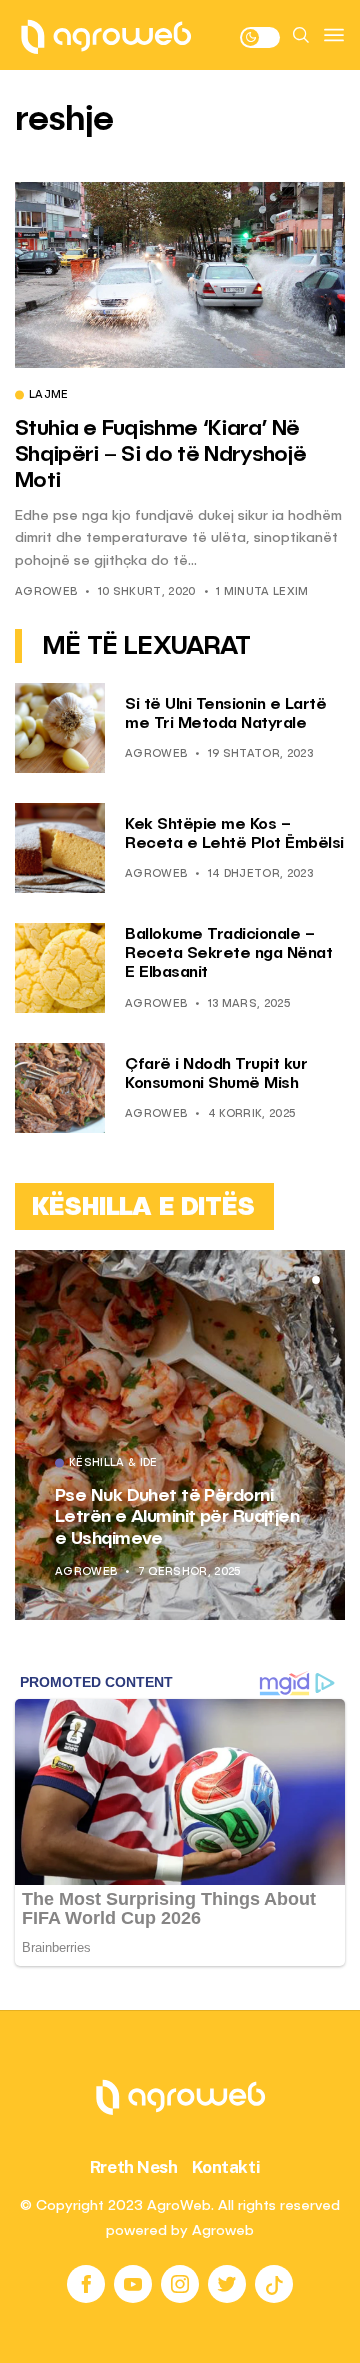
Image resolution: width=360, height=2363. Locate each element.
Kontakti (226, 2167)
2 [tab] (304, 1280)
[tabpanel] (180, 1435)
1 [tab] (292, 1280)
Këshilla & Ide (113, 1464)
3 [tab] (316, 1280)
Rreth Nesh (134, 2167)
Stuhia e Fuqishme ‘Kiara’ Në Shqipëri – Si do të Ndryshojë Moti (160, 455)
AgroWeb (46, 592)
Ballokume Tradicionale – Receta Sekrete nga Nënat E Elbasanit (228, 954)
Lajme (49, 396)
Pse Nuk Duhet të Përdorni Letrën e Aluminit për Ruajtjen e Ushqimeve (177, 1517)
